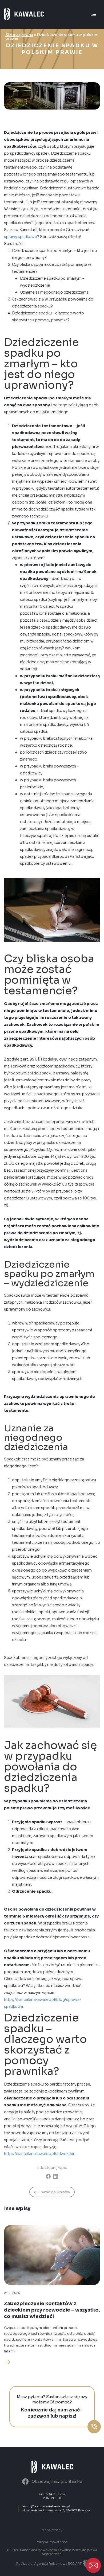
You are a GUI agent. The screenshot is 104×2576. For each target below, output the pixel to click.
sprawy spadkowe (21, 237)
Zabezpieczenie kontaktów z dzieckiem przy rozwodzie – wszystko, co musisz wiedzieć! (52, 2310)
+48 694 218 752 (52, 2494)
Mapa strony (52, 2530)
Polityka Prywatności (52, 2542)
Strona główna (19, 35)
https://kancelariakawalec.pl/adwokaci (39, 2154)
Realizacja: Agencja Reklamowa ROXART (49, 2564)
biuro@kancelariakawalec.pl (46, 2506)
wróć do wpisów (56, 2192)
